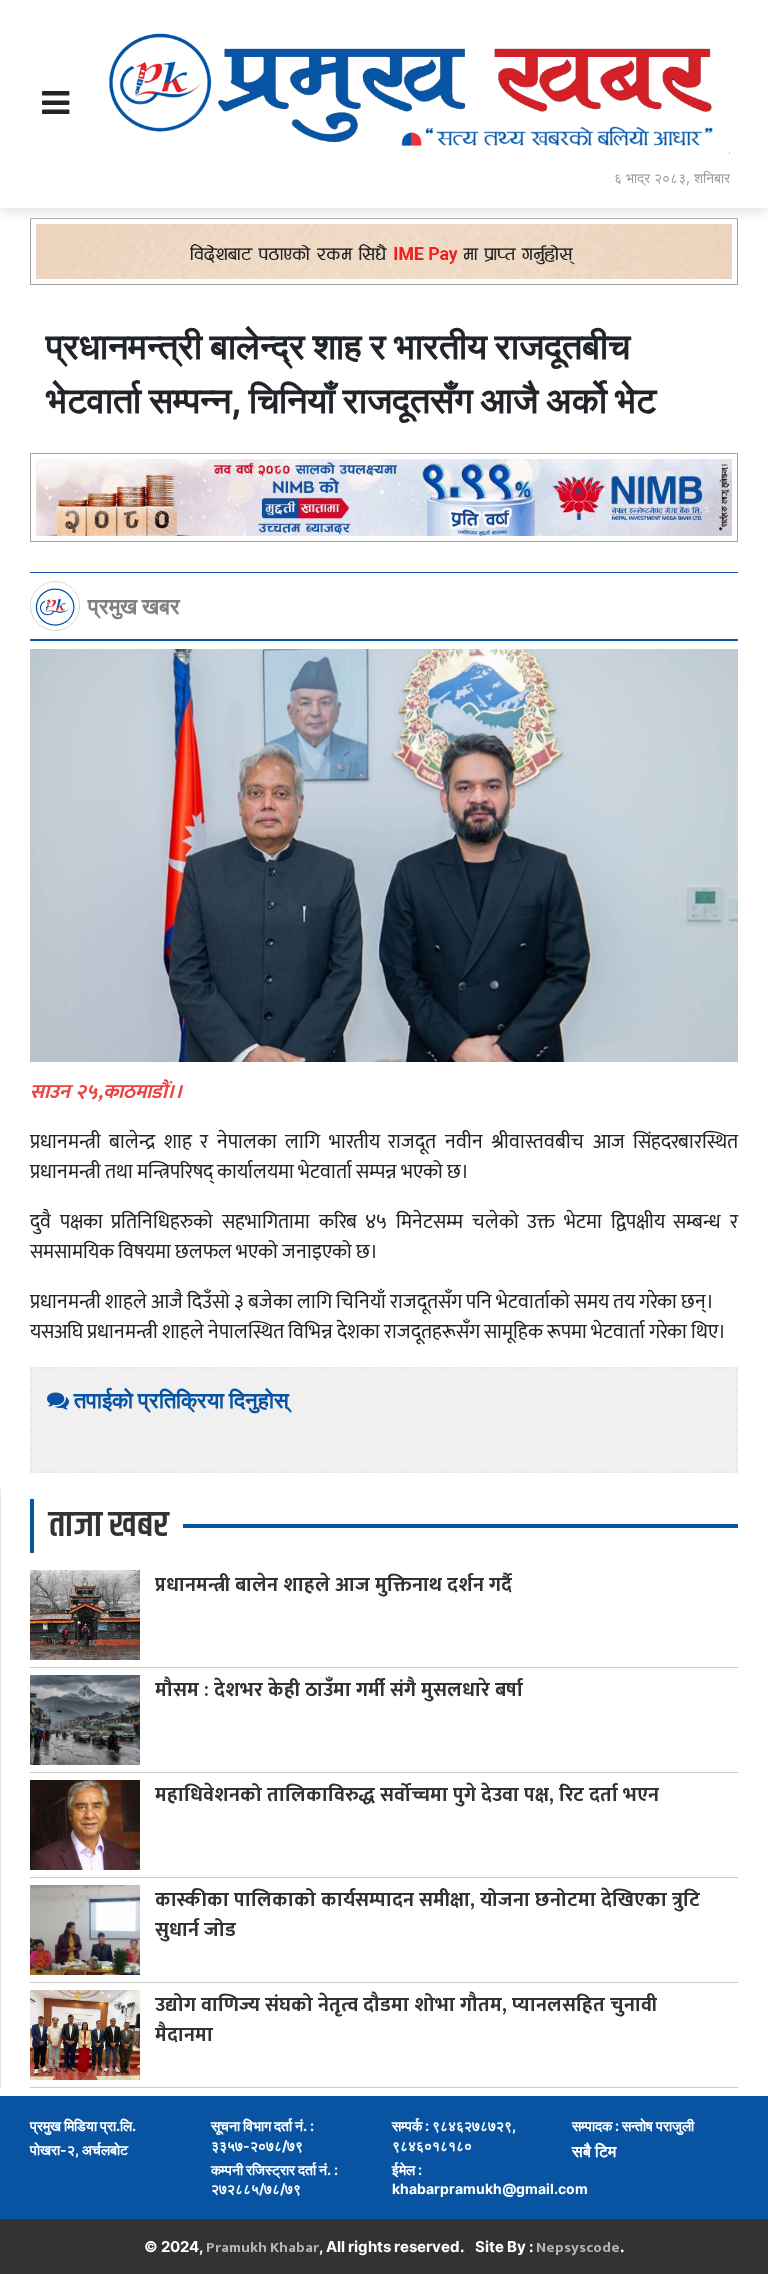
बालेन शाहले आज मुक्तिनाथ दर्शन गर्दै (333, 1585)
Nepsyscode (578, 2247)
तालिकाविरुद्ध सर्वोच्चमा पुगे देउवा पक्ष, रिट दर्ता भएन (407, 1795)
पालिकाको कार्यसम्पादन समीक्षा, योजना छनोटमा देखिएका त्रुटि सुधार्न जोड (427, 1915)
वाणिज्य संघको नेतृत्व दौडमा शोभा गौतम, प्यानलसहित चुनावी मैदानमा (406, 2020)
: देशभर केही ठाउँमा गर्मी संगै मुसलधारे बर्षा (339, 1690)
